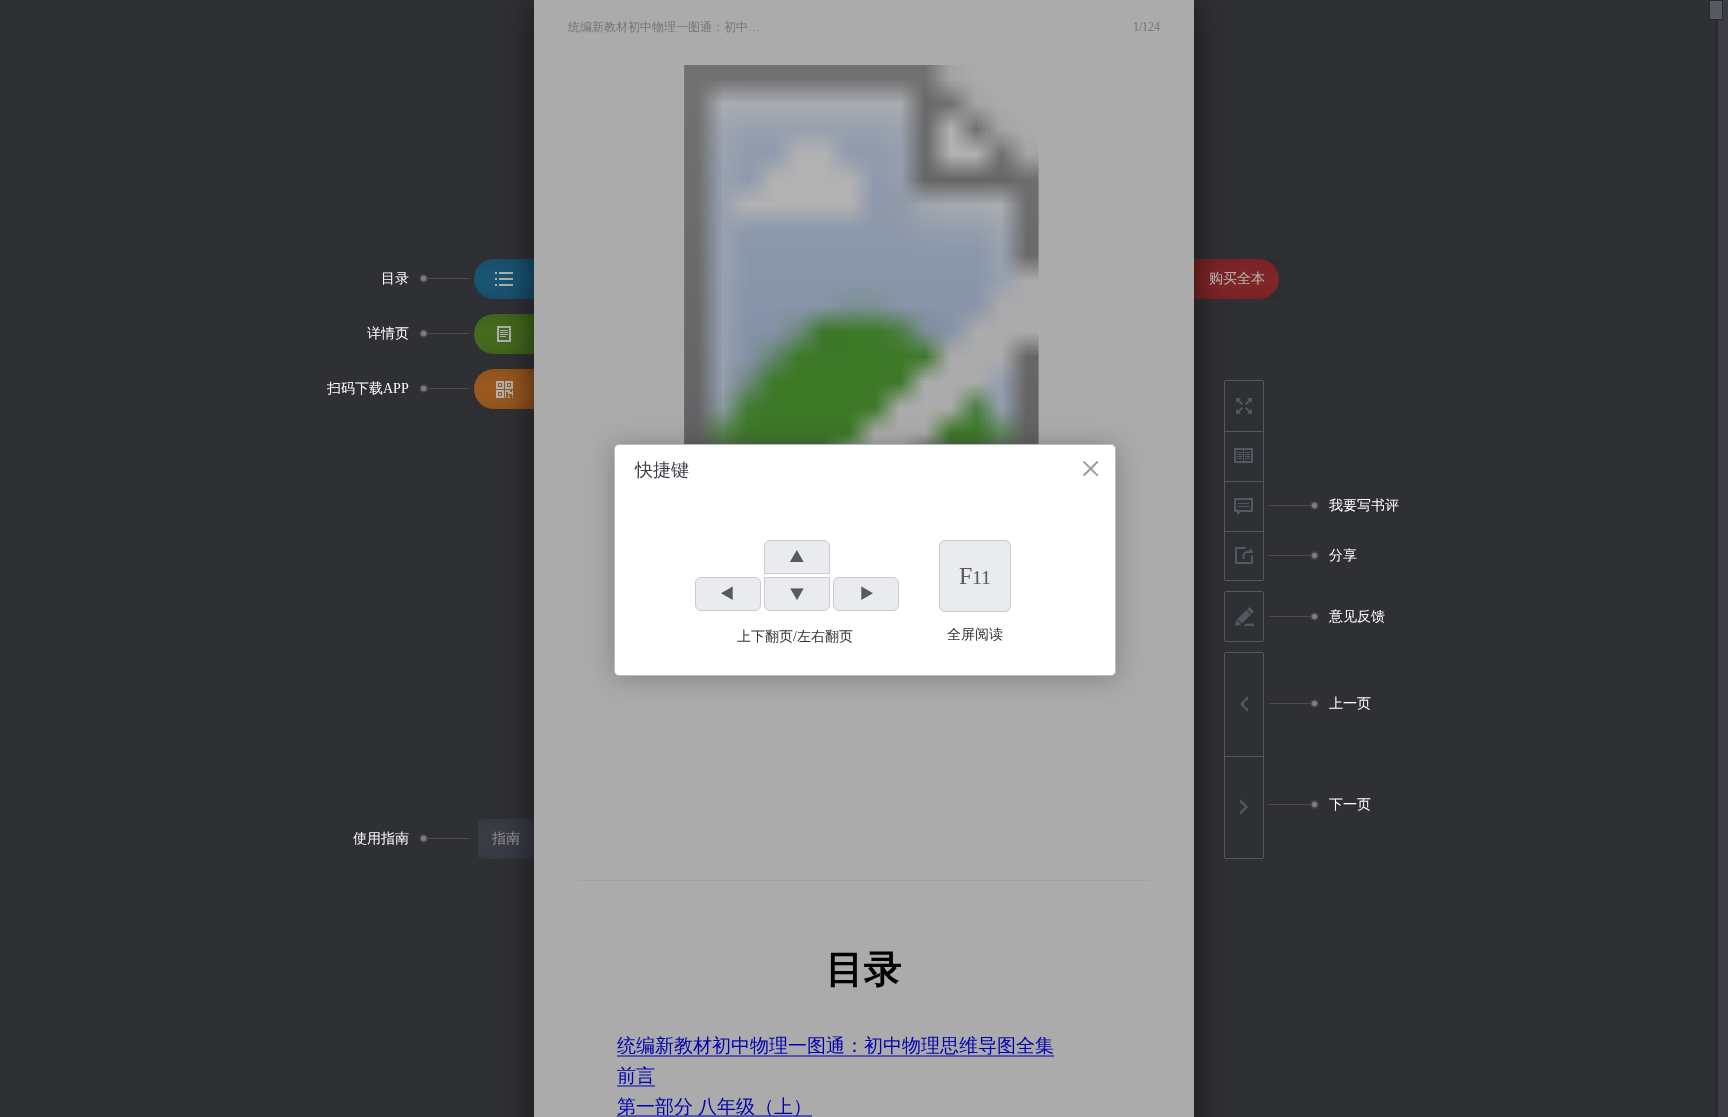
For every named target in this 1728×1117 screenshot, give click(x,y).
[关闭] (1090, 468)
